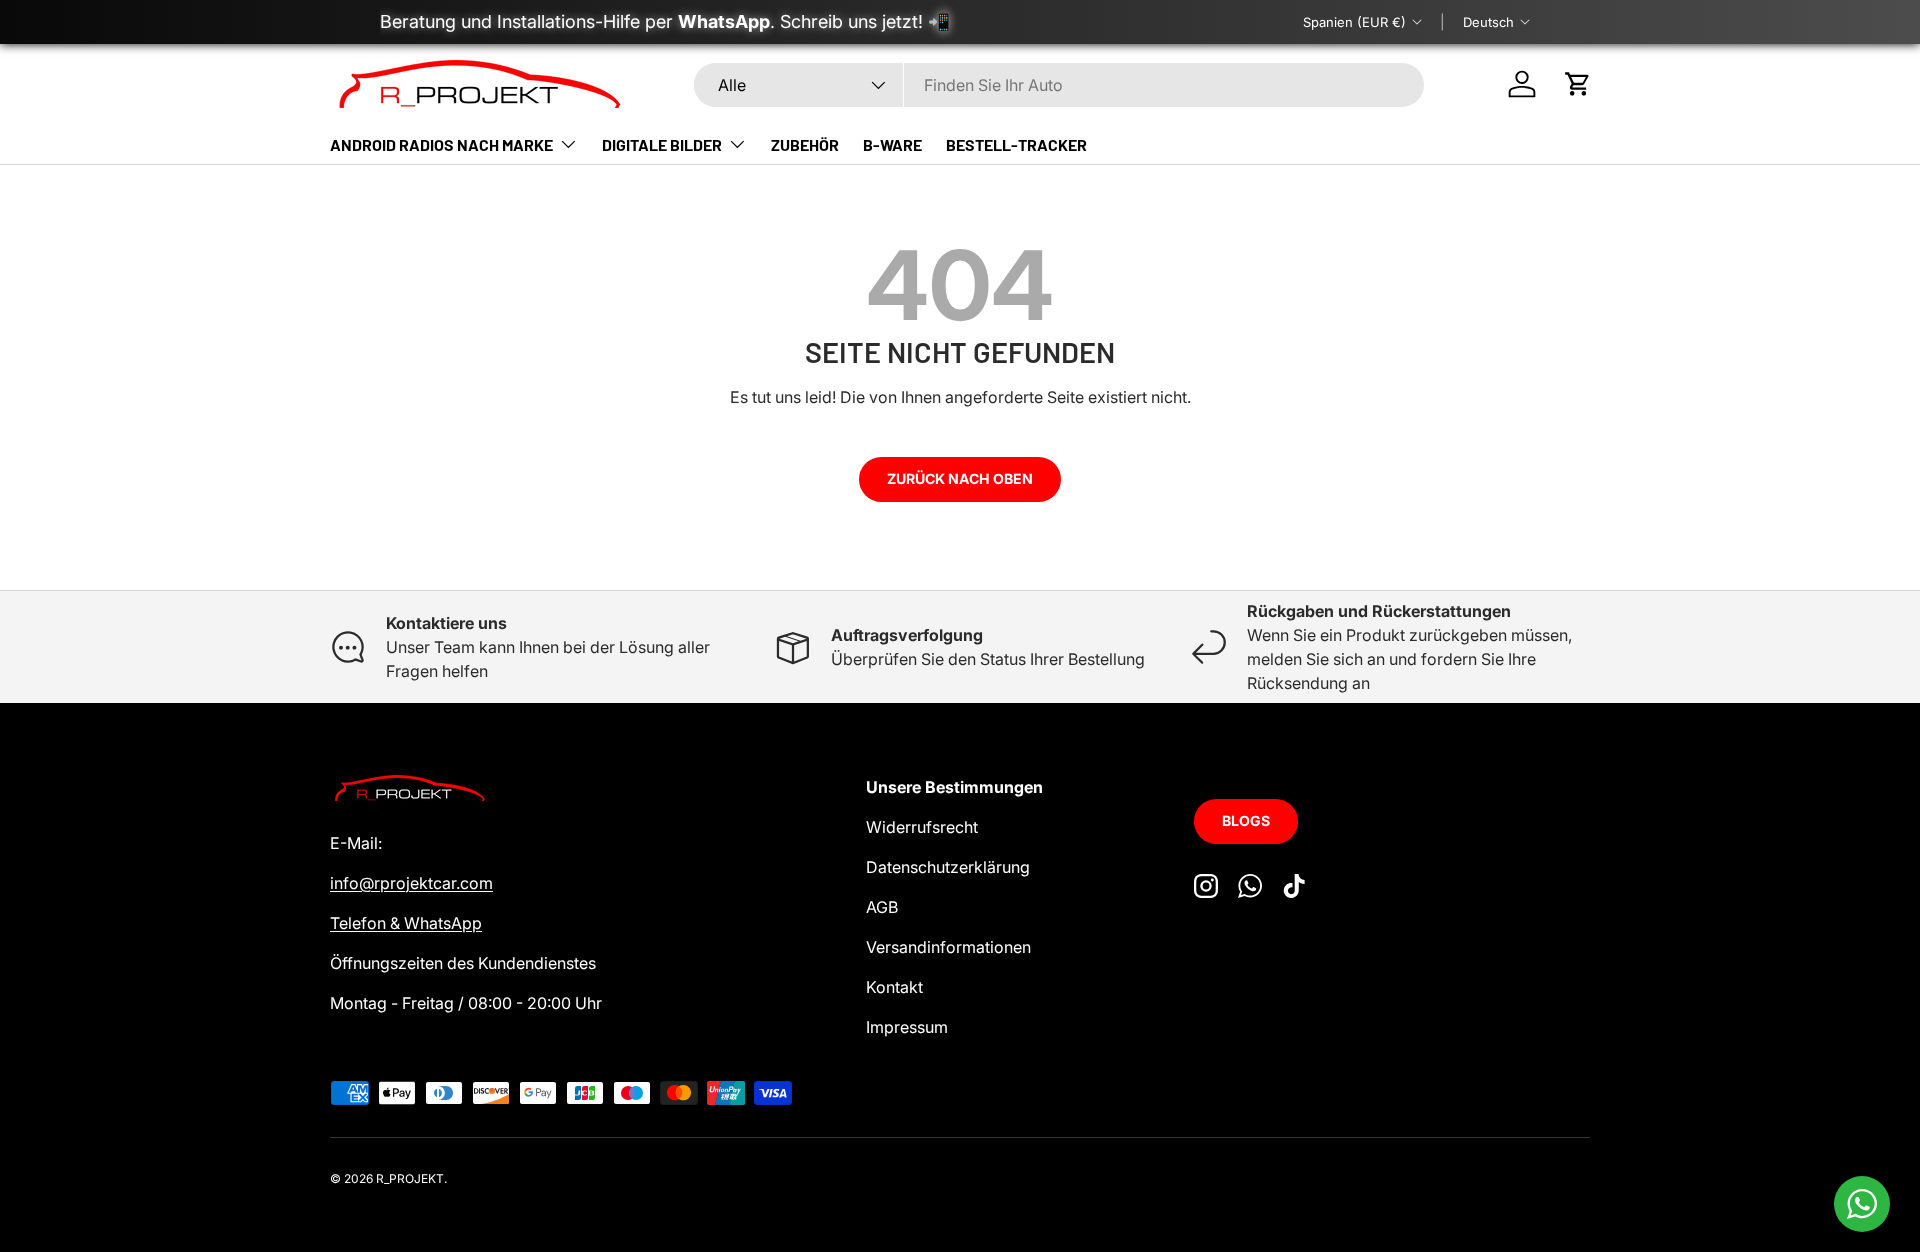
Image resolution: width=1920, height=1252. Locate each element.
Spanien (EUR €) (1354, 22)
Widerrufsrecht (922, 827)
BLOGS (1246, 820)
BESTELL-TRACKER (1016, 144)
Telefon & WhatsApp (406, 923)
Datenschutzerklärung (948, 867)
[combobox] (1059, 85)
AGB (882, 907)
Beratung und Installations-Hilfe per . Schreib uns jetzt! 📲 (665, 21)
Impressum (907, 1027)
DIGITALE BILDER (662, 144)
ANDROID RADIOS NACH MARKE (441, 144)
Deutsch (1488, 22)
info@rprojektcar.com (411, 883)
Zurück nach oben (960, 478)
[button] (1578, 84)
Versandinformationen (948, 947)
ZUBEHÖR (805, 144)
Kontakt (894, 987)
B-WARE (892, 144)
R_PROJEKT (410, 1178)
